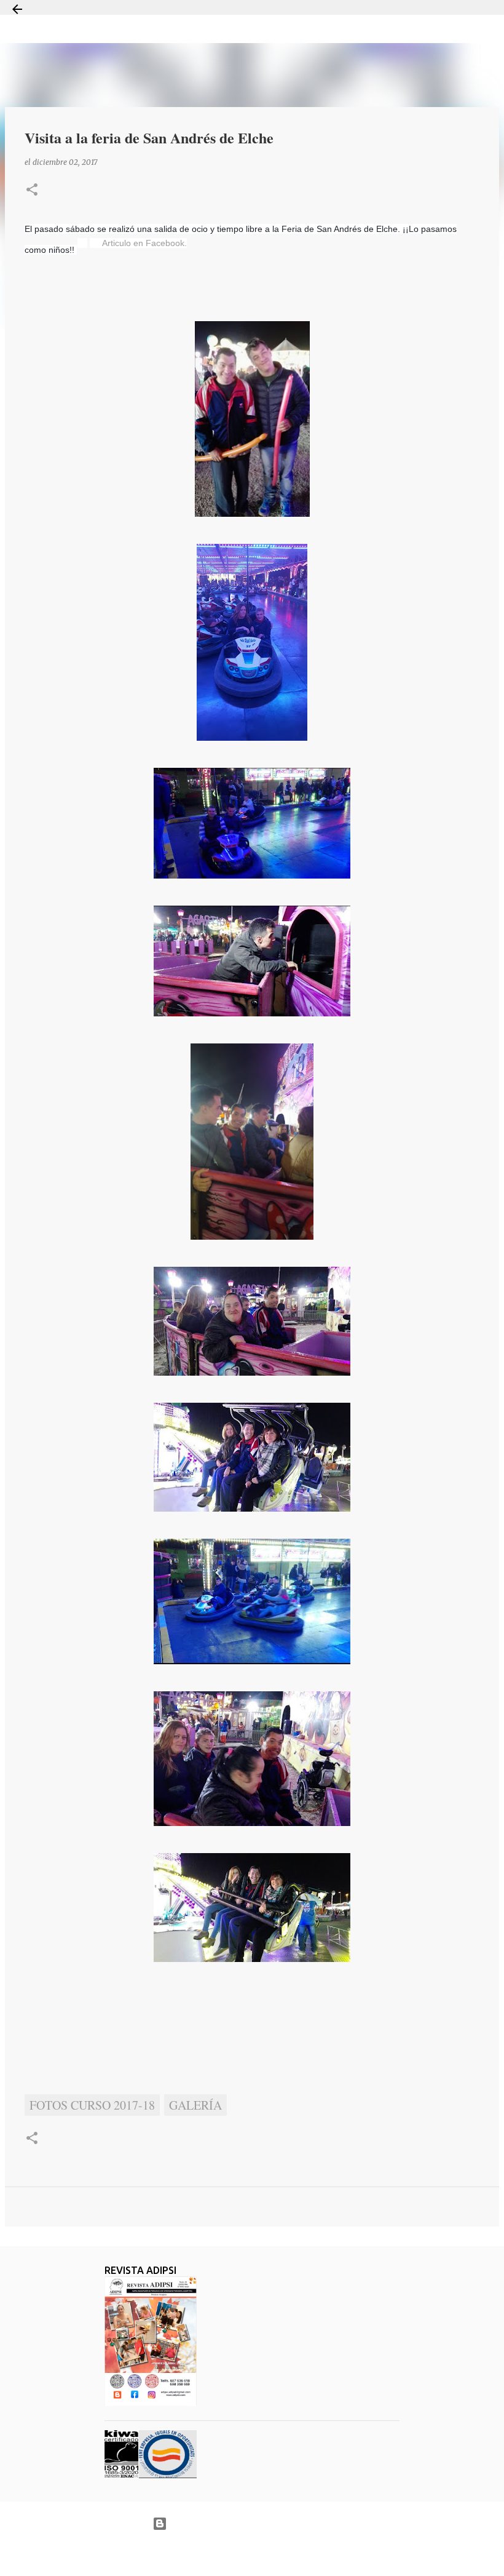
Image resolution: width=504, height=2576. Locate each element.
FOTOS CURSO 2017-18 (92, 2105)
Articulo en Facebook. (144, 243)
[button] (32, 190)
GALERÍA (195, 2105)
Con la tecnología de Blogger (260, 2523)
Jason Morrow (295, 2554)
